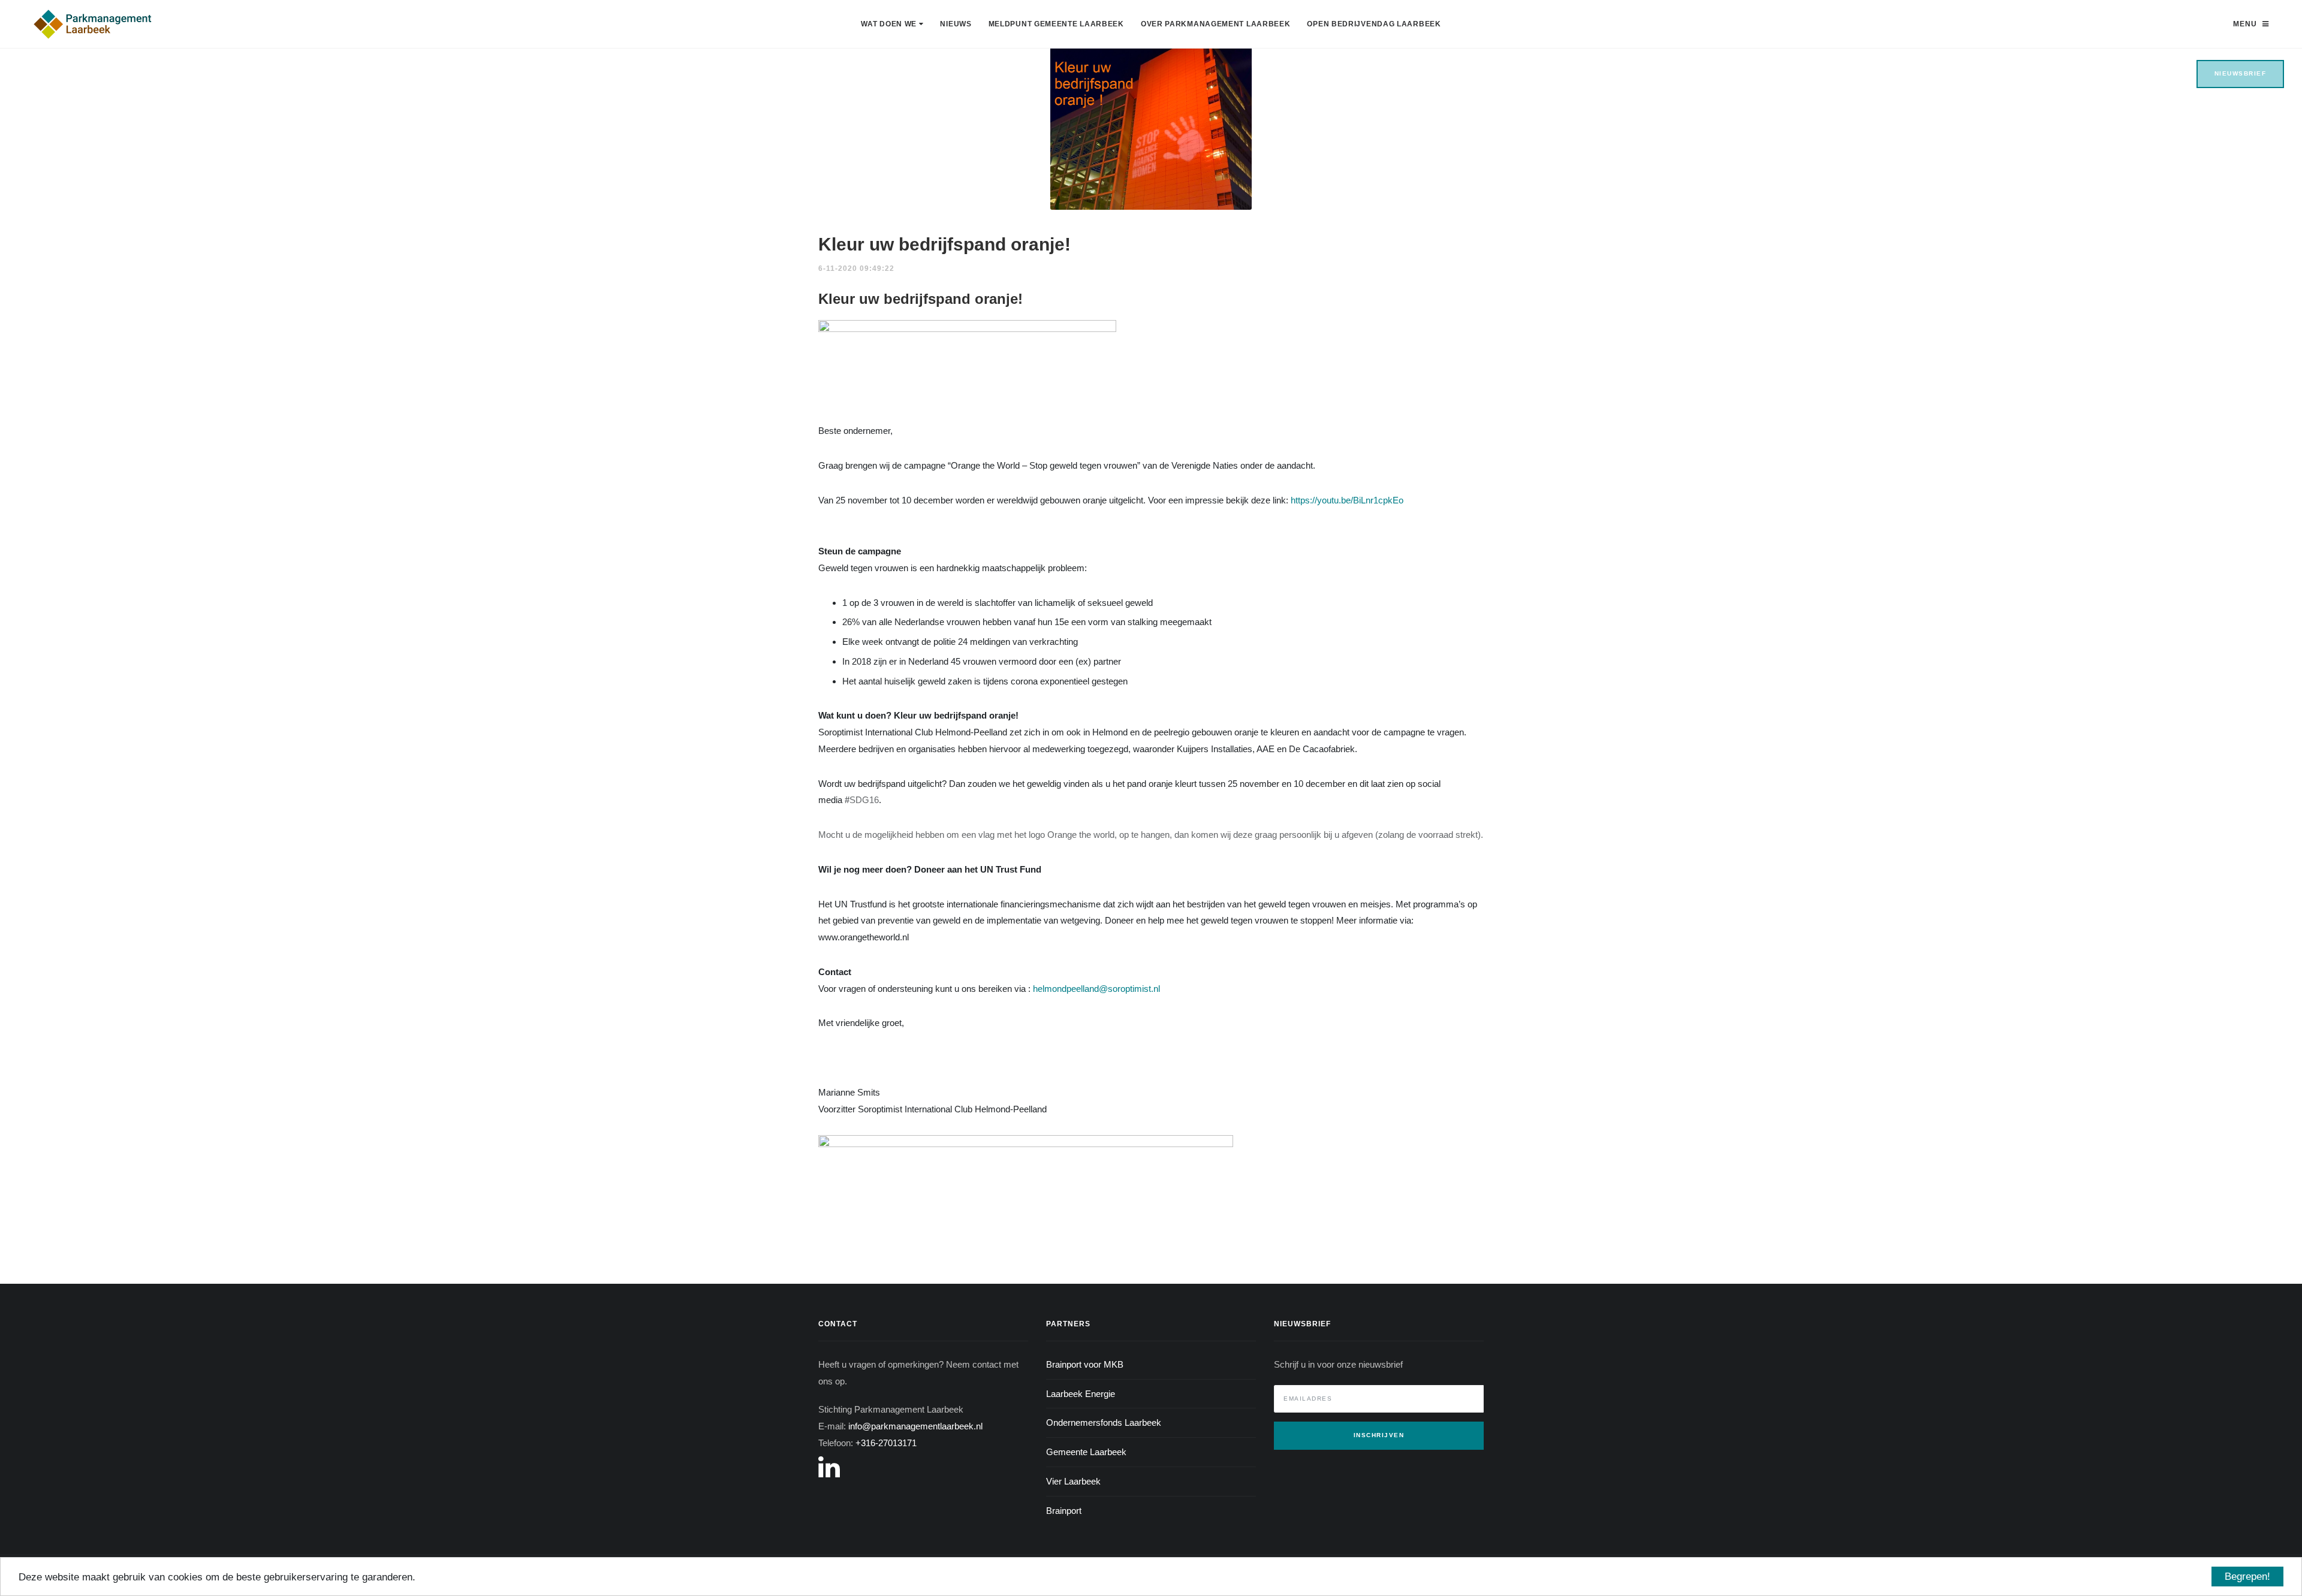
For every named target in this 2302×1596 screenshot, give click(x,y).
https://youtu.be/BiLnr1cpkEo (1347, 500)
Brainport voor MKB (1085, 1364)
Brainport (1064, 1511)
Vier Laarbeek (1073, 1481)
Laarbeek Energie (1081, 1394)
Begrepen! (2247, 1577)
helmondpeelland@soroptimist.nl (1096, 989)
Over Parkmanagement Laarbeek (1216, 24)
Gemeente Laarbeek (1086, 1452)
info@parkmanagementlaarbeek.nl (915, 1426)
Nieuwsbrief (2241, 73)
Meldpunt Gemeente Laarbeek (1056, 24)
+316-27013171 (886, 1443)
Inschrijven (1379, 1435)
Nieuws (956, 24)
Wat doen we (890, 24)
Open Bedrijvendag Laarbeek (1374, 24)
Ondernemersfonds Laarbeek (1104, 1422)
